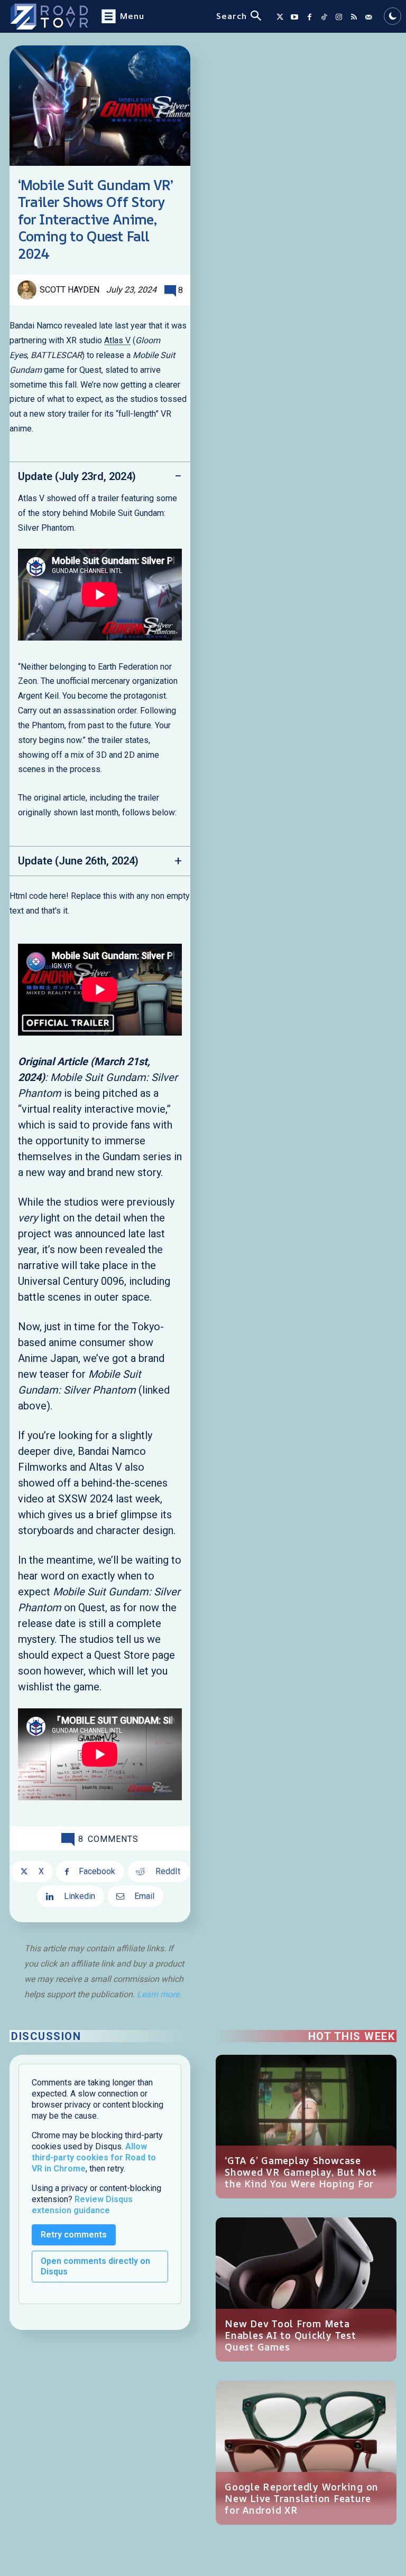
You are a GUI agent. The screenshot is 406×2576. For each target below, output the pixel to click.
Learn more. (159, 1994)
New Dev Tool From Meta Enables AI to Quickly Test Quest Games (290, 2335)
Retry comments (74, 2235)
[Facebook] (309, 17)
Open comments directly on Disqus (95, 2266)
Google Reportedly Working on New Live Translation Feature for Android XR (302, 2498)
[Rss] (354, 17)
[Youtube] (294, 17)
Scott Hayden (70, 290)
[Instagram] (339, 17)
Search (232, 16)
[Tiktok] (324, 17)
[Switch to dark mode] (393, 16)
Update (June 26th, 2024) (78, 861)
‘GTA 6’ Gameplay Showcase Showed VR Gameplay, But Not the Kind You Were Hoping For (301, 2172)
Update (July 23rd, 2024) (77, 476)
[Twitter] (280, 17)
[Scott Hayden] (29, 290)
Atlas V (117, 340)
